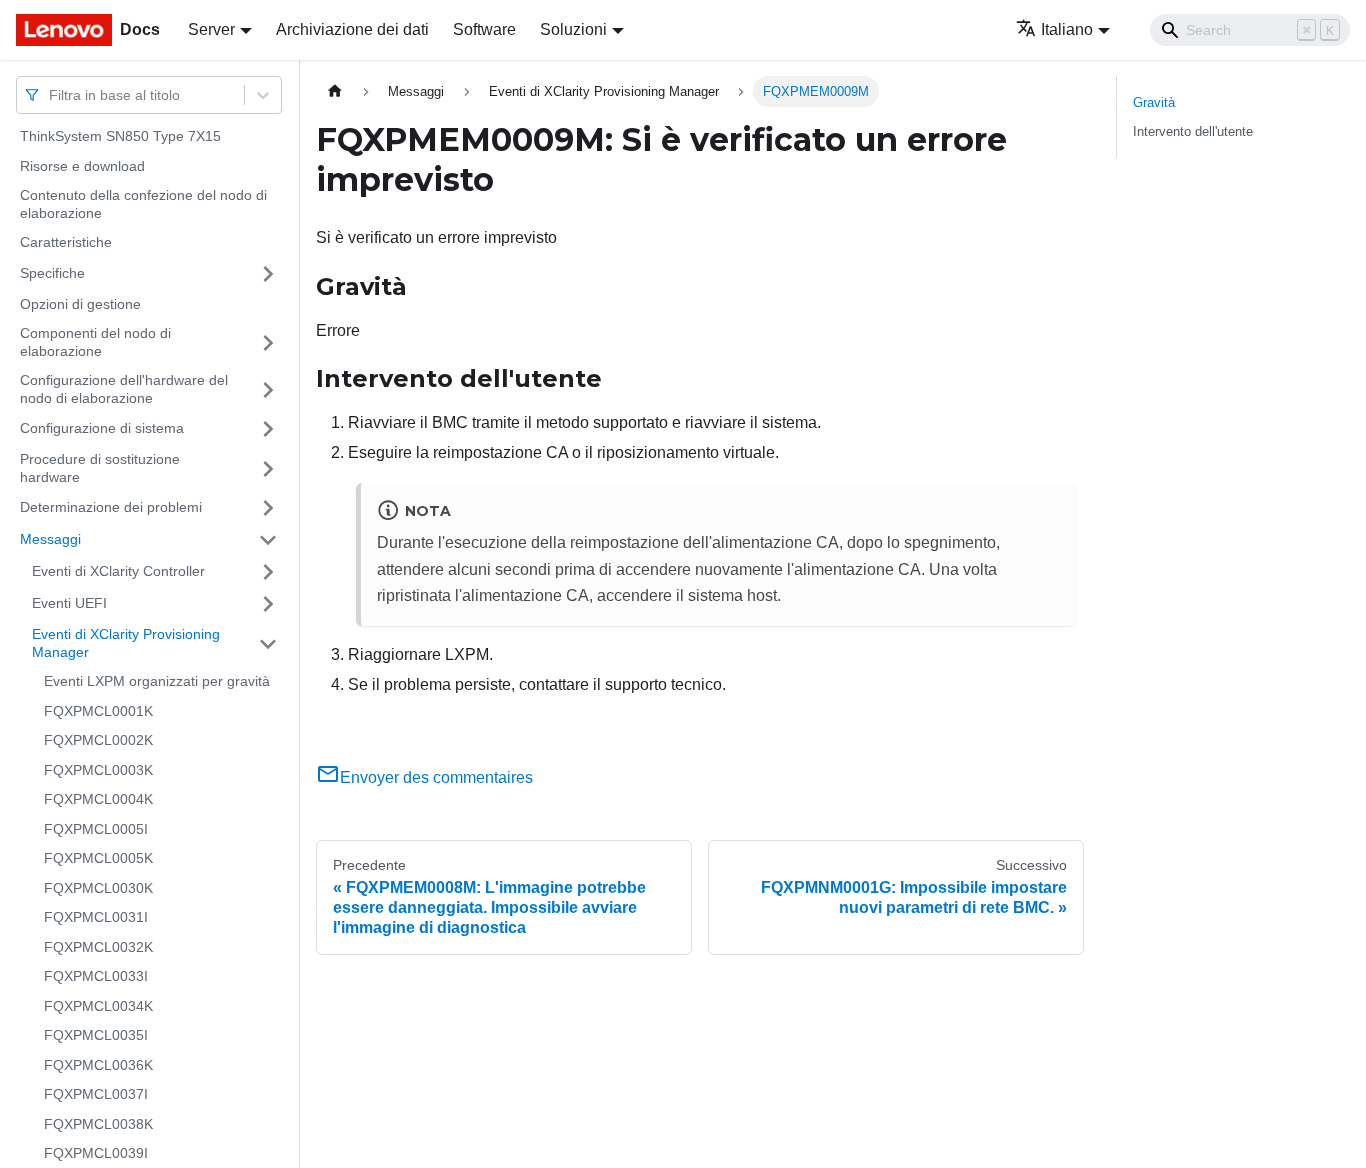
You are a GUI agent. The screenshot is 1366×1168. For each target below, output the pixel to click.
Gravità (1154, 102)
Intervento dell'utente (1193, 131)
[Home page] (335, 91)
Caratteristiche (66, 242)
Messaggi (50, 539)
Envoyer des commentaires (436, 777)
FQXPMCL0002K (98, 740)
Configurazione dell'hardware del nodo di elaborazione (124, 389)
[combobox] (51, 94)
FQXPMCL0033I (96, 976)
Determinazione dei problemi (111, 507)
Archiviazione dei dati (352, 29)
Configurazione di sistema (102, 428)
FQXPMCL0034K (98, 1006)
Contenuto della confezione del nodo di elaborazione (143, 204)
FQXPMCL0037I (96, 1094)
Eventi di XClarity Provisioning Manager (126, 643)
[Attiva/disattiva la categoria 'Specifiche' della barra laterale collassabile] (268, 274)
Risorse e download (82, 166)
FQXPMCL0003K (98, 770)
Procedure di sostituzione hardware (100, 468)
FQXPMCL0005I (96, 829)
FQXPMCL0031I (96, 917)
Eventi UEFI (69, 603)
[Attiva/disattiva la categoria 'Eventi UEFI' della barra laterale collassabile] (268, 604)
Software (484, 29)
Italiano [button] (1067, 29)
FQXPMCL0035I (96, 1035)
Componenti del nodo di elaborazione (95, 342)
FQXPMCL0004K (98, 799)
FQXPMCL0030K (98, 888)
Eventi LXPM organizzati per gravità (157, 681)
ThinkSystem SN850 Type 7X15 (120, 136)
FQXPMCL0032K (98, 947)
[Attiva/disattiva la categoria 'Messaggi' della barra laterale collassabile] (268, 540)
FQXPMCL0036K (98, 1065)
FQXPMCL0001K (98, 711)
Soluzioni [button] (573, 29)
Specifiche (52, 273)
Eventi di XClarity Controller (118, 571)
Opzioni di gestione (80, 304)
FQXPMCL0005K (98, 858)
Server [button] (211, 29)
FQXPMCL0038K (98, 1124)
